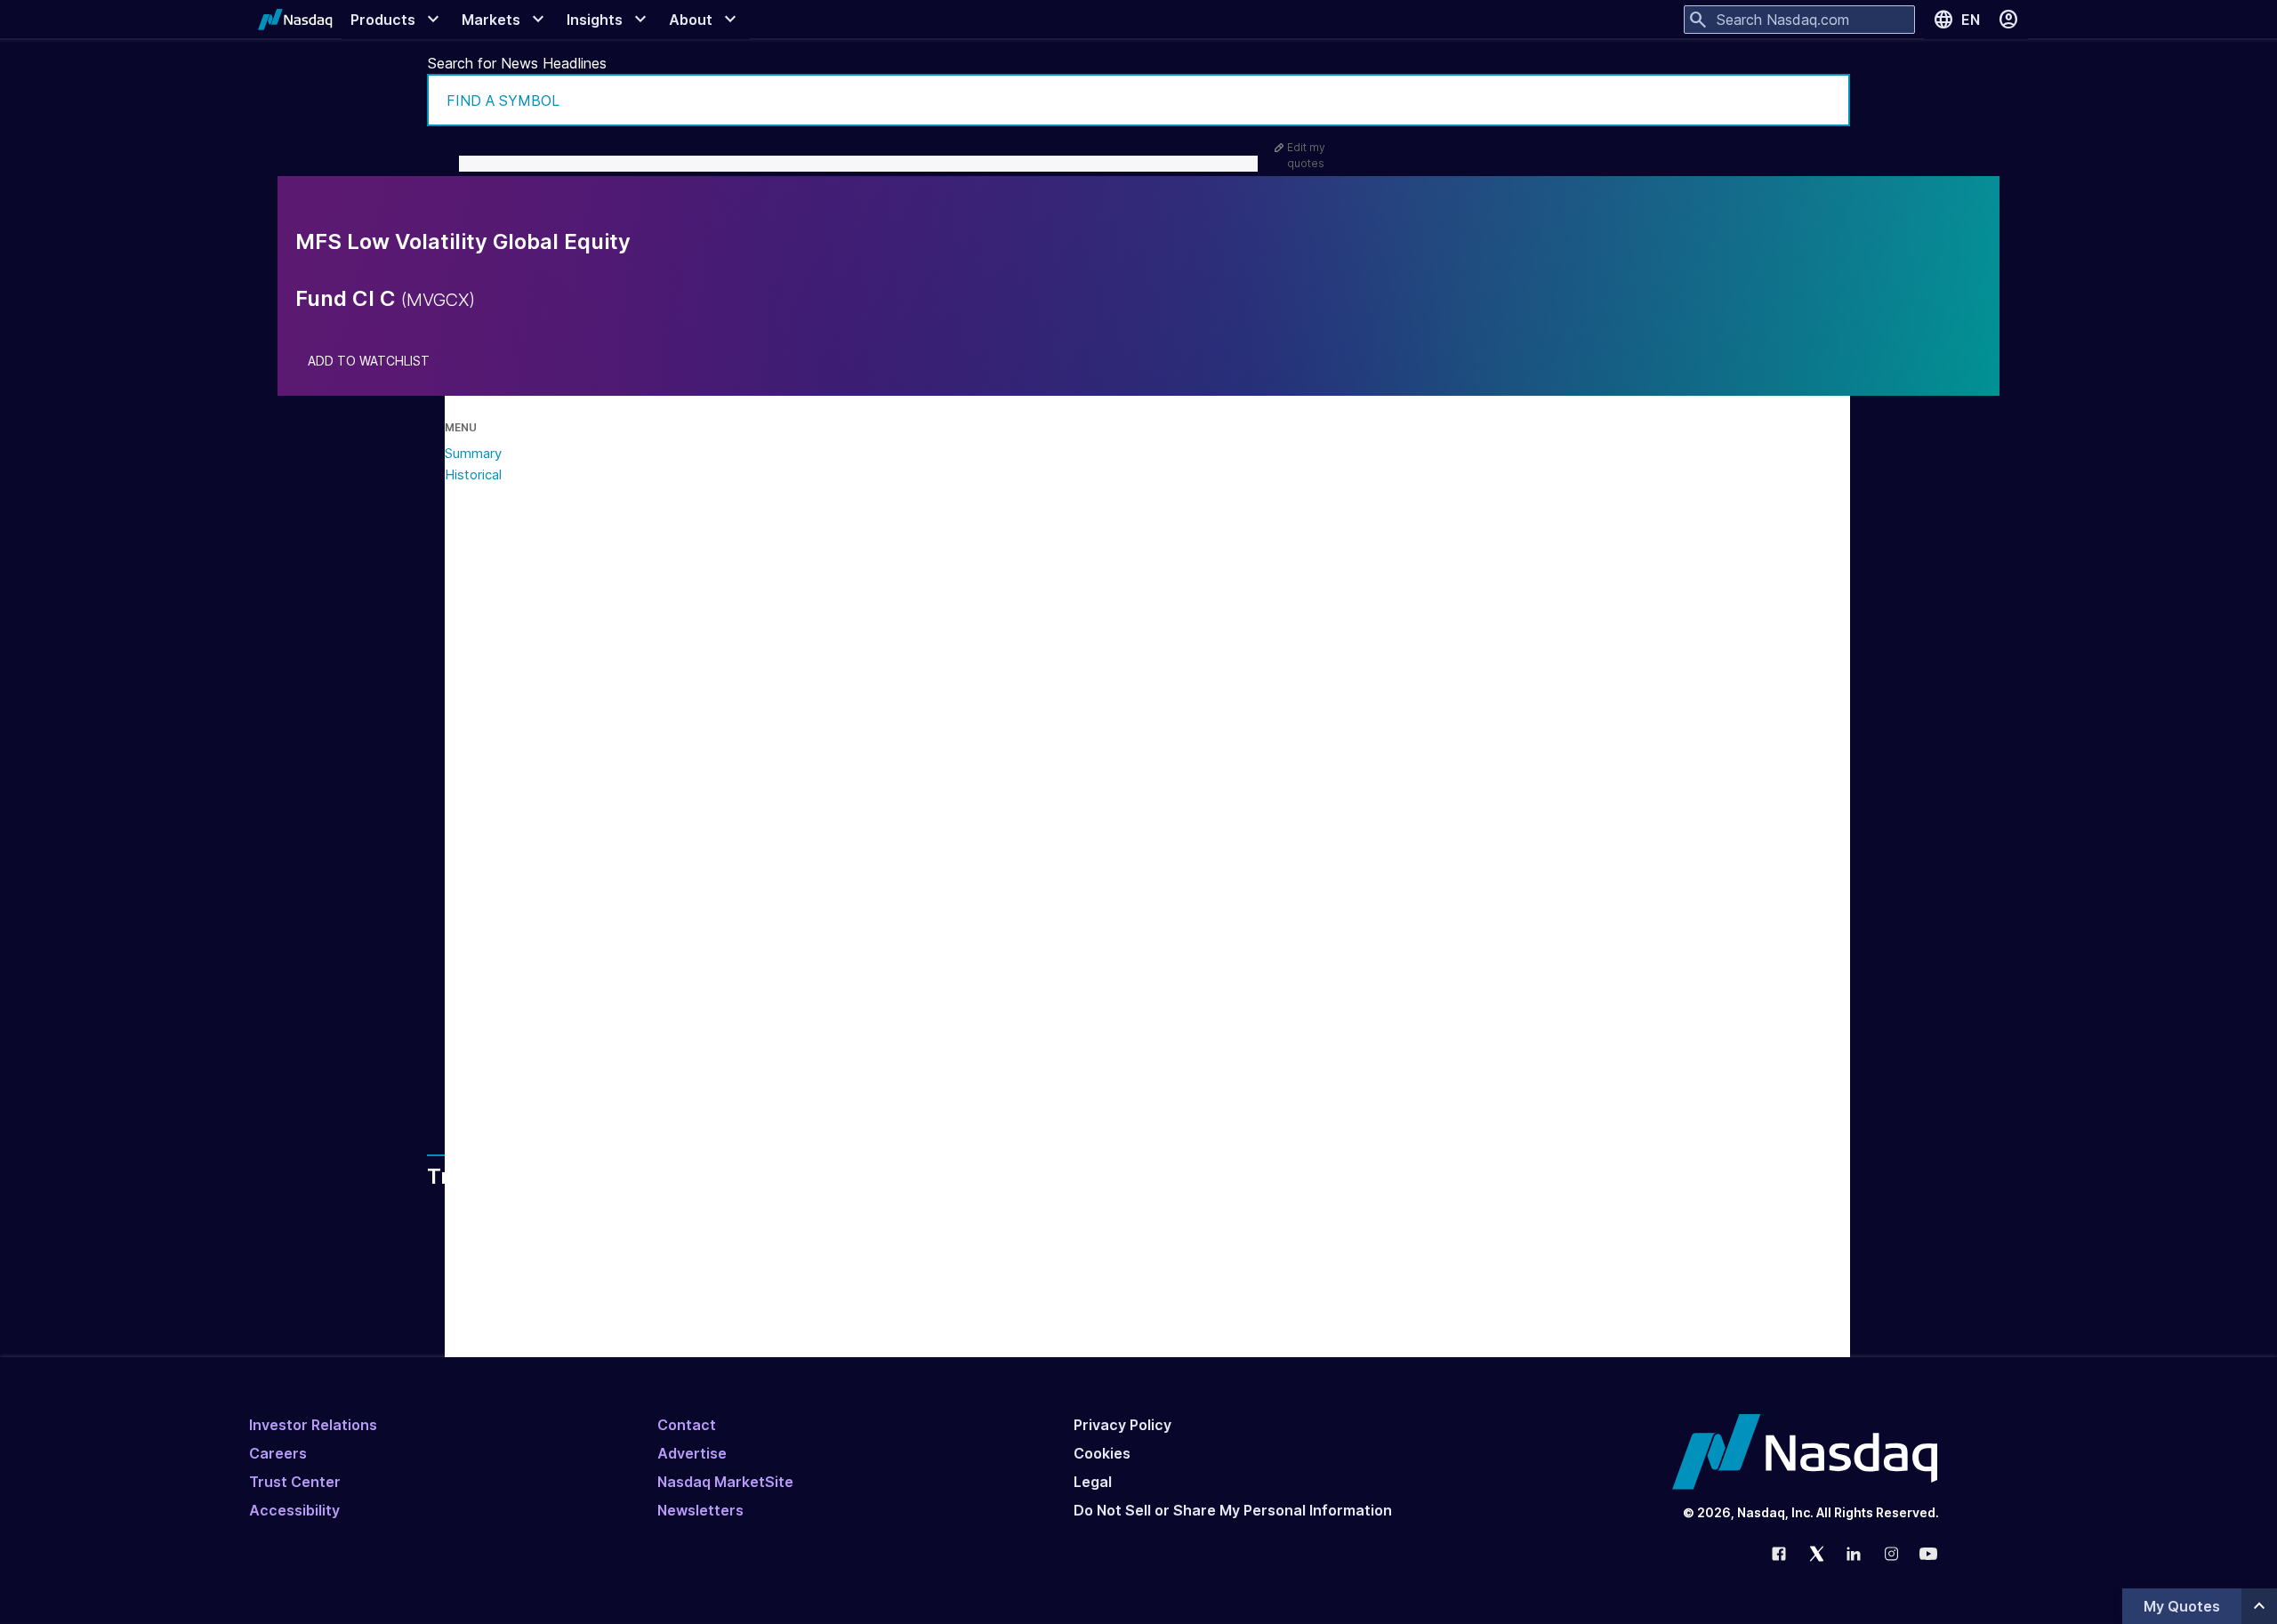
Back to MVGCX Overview (625, 1059)
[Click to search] (1824, 100)
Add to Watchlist (369, 361)
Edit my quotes (1306, 155)
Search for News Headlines (517, 63)
